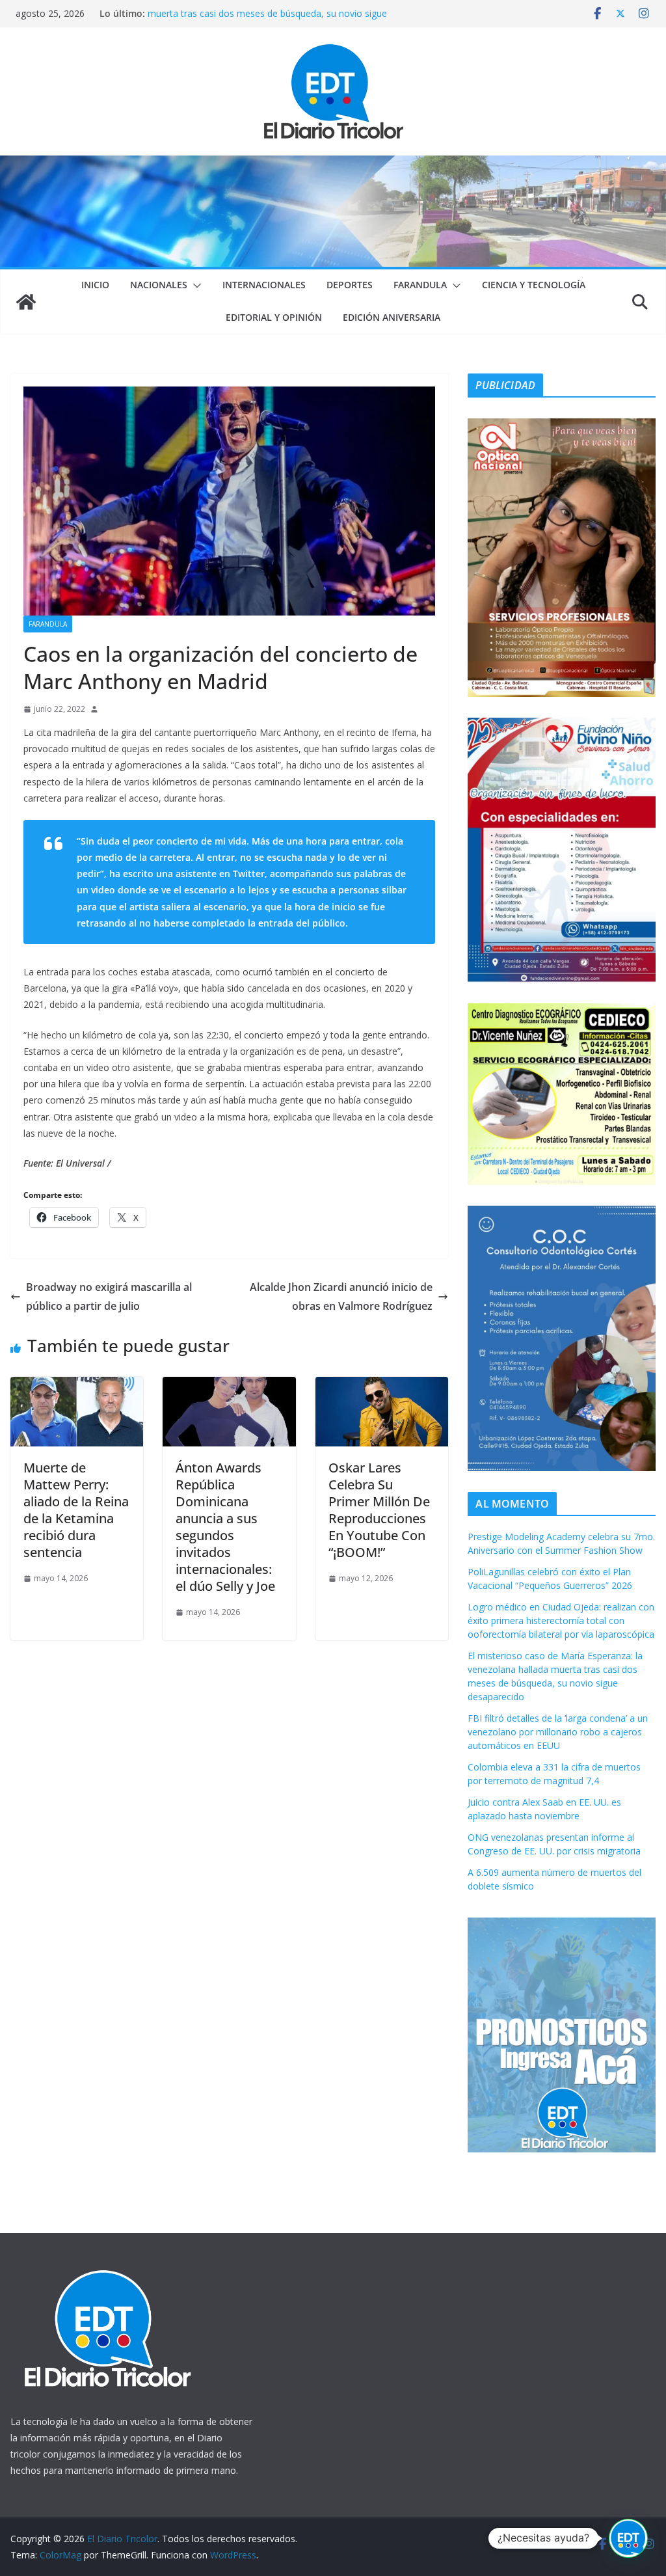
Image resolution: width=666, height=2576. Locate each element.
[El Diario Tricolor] (26, 302)
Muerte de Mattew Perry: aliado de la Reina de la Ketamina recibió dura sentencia (76, 1510)
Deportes (350, 285)
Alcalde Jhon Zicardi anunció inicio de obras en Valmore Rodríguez (341, 1296)
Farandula (420, 285)
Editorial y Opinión (274, 317)
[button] (194, 286)
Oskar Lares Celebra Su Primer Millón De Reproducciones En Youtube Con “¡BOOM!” (379, 1510)
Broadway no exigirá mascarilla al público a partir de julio (109, 1296)
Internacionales (264, 285)
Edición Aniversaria (392, 317)
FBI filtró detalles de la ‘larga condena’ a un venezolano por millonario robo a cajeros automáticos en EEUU (558, 1732)
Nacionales (159, 285)
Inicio (95, 285)
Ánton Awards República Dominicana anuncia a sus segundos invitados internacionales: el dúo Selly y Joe (225, 1527)
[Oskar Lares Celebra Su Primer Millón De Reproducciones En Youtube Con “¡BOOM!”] (382, 1386)
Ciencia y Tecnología (534, 285)
